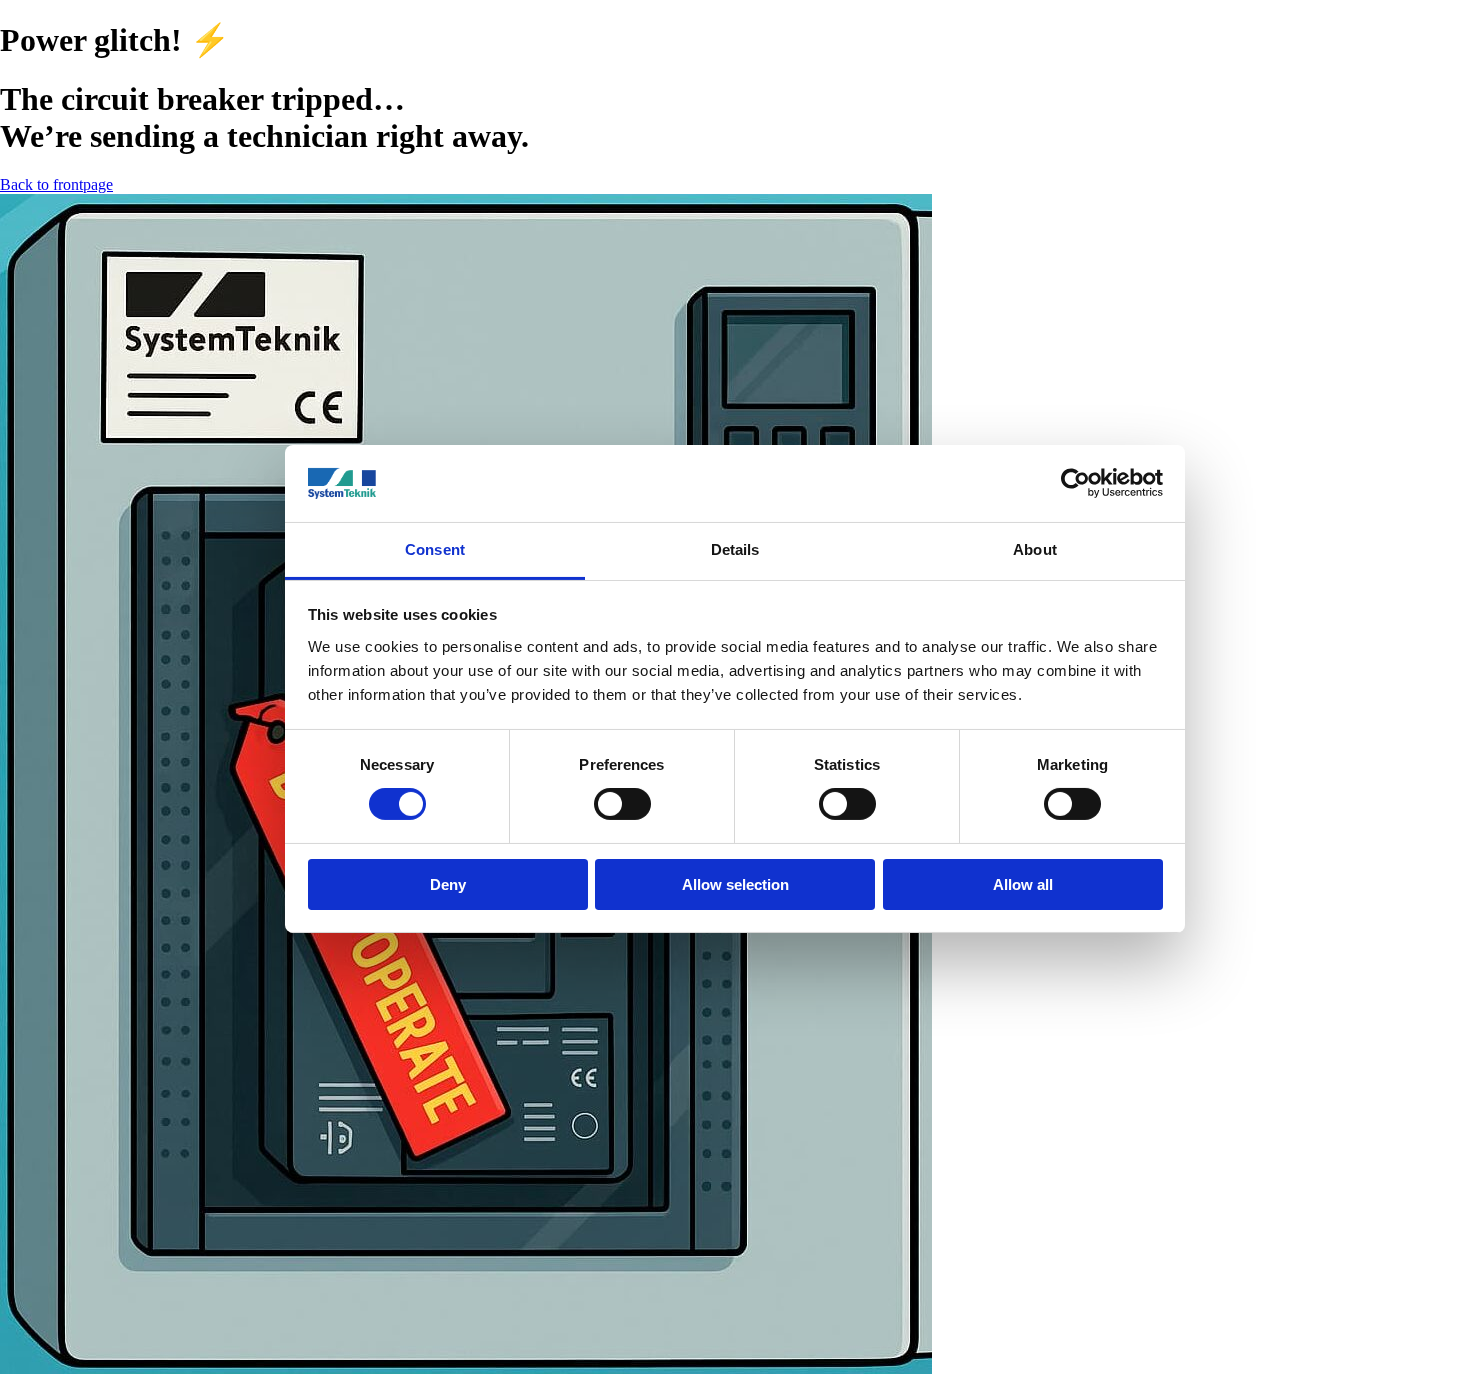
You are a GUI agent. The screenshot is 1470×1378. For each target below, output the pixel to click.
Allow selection (735, 884)
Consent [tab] (435, 549)
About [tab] (1035, 549)
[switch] (622, 804)
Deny (448, 884)
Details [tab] (735, 549)
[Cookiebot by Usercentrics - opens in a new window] (1075, 483)
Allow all (1023, 884)
